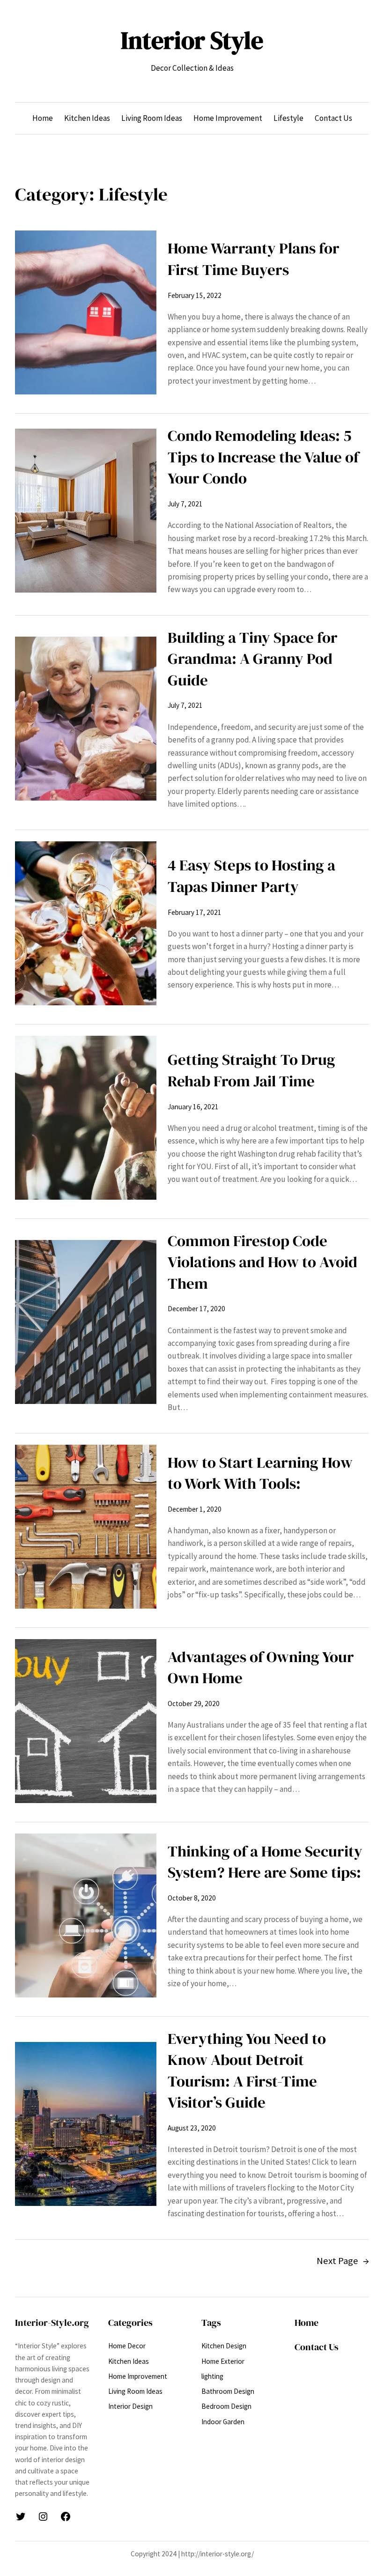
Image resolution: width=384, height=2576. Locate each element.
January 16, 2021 (193, 1107)
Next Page (343, 2261)
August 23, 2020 (192, 2128)
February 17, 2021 (195, 912)
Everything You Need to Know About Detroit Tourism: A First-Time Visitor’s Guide (247, 2071)
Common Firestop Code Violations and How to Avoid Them (262, 1262)
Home (306, 2323)
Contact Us (317, 2347)
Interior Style (192, 40)
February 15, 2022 (195, 295)
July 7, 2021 (185, 504)
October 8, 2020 (192, 1898)
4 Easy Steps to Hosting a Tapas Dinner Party (251, 876)
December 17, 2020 (196, 1309)
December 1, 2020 (195, 1509)
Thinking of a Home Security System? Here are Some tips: (265, 1862)
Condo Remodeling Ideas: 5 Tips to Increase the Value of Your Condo (263, 457)
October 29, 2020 (194, 1704)
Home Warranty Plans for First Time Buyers (254, 259)
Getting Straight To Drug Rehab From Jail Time (251, 1070)
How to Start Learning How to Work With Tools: (260, 1473)
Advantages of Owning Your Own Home (261, 1667)
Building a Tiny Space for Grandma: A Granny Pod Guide (253, 659)
